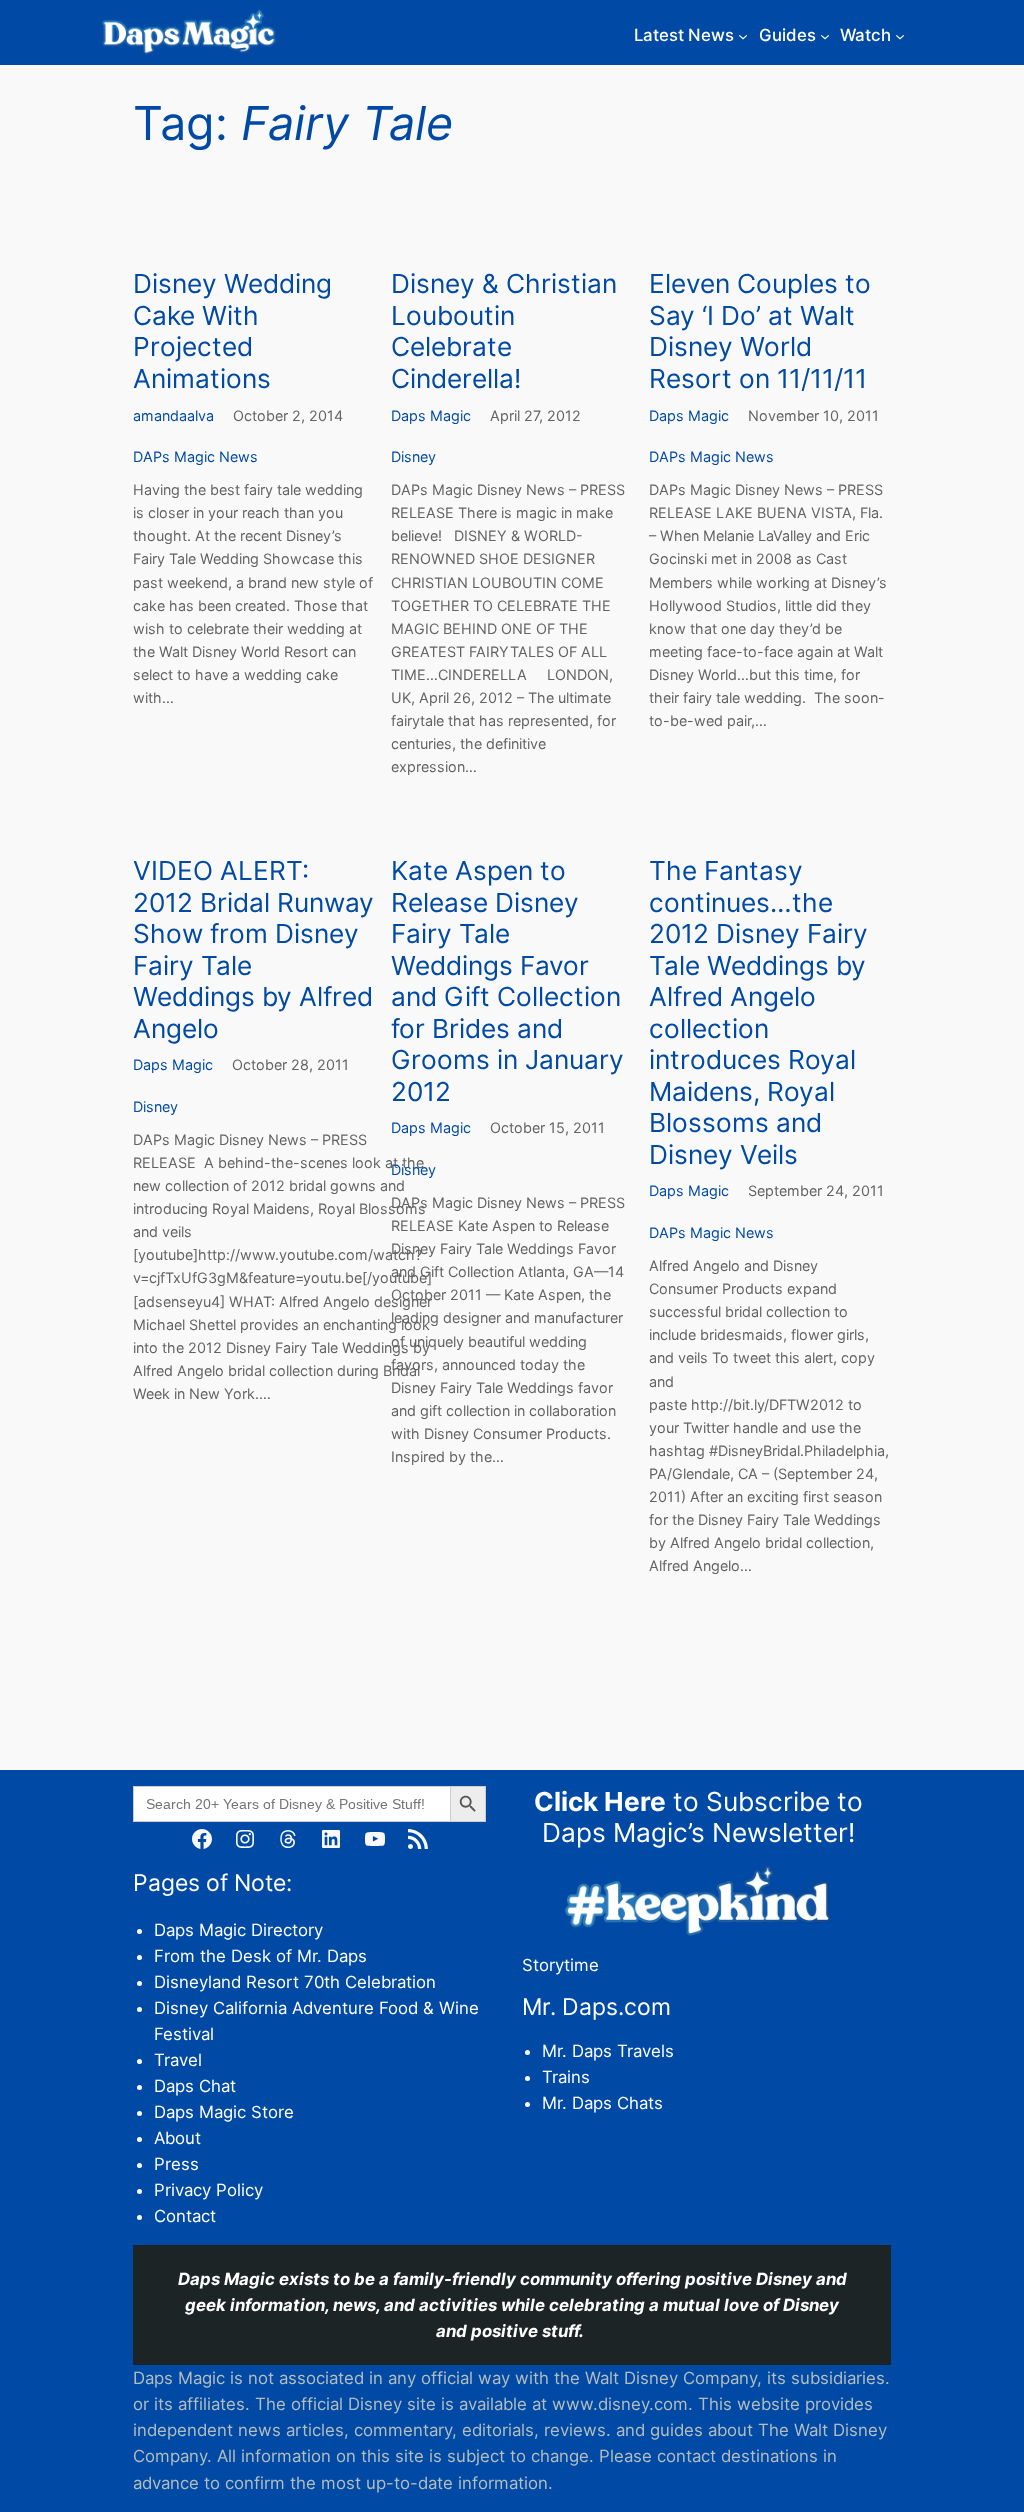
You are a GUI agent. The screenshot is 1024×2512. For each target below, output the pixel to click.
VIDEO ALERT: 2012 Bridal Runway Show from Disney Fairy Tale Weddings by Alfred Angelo (253, 949)
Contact (185, 2216)
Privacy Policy (208, 2190)
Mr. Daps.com (596, 2007)
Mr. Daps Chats (602, 2103)
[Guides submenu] (825, 35)
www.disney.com (620, 2404)
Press (176, 2164)
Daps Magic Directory (238, 1930)
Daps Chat (195, 2086)
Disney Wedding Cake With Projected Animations (232, 331)
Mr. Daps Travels (608, 2051)
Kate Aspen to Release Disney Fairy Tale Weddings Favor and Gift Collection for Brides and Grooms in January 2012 (507, 981)
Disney (413, 456)
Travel (178, 2060)
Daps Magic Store (224, 2112)
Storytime (560, 1965)
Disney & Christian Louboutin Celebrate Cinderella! (504, 331)
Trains (566, 2077)
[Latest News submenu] (743, 35)
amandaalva (173, 415)
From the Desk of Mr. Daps (260, 1956)
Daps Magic (431, 415)
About (177, 2138)
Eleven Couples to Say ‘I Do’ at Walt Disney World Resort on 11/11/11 (760, 331)
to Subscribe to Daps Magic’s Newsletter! (698, 1817)
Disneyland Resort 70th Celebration (295, 1982)
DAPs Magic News (195, 456)
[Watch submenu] (900, 35)
